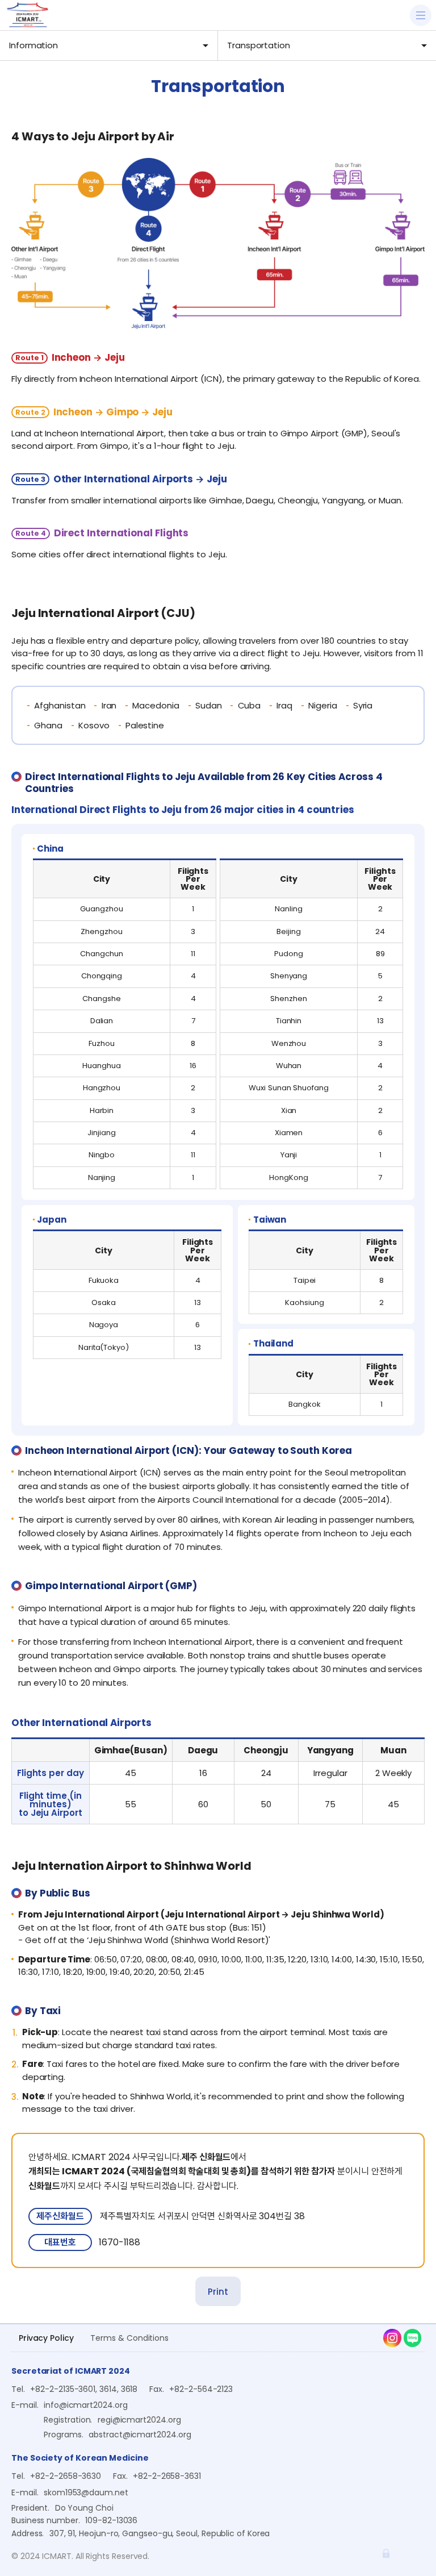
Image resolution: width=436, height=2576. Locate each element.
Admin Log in (386, 2553)
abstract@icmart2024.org (140, 2435)
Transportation (259, 45)
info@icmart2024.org (86, 2405)
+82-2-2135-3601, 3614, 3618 (84, 2389)
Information (33, 45)
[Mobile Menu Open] (421, 15)
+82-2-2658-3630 (66, 2476)
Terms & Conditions (129, 2338)
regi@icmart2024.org (139, 2420)
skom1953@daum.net (86, 2492)
